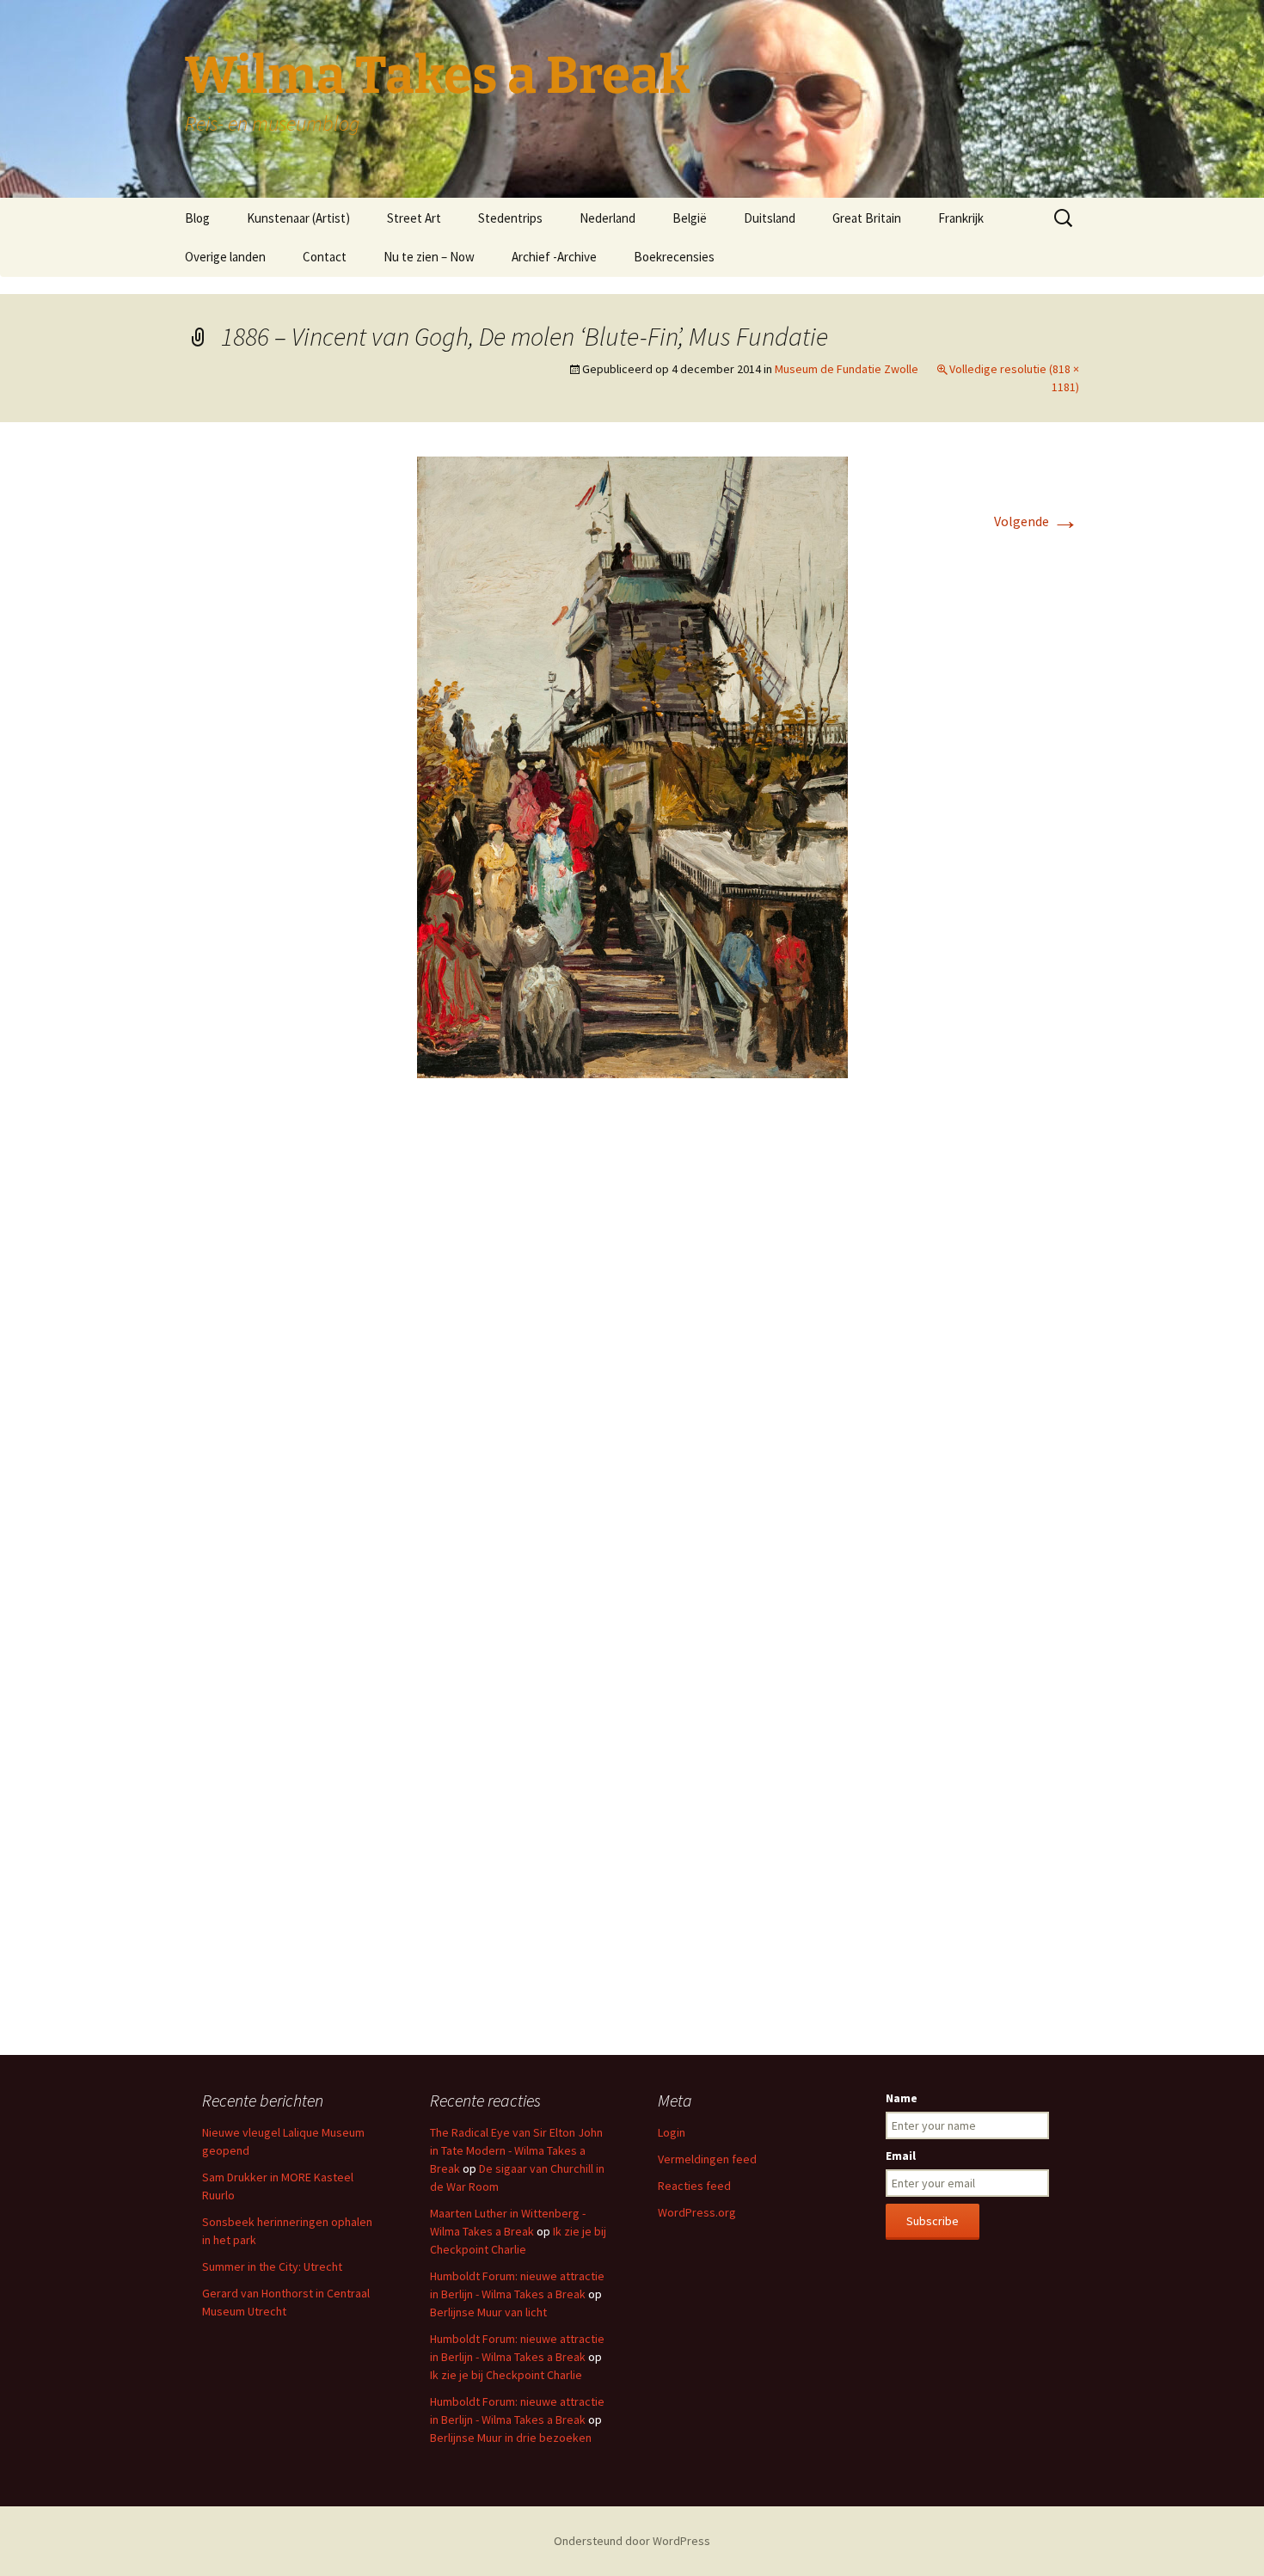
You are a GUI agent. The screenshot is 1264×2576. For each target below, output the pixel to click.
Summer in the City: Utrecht (272, 2266)
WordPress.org (697, 2212)
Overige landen (225, 257)
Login (672, 2132)
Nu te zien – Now (429, 257)
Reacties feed (694, 2186)
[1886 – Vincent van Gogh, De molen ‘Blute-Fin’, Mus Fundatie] (632, 766)
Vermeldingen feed (707, 2159)
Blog (197, 218)
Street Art (414, 218)
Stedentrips (510, 218)
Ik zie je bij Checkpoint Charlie (506, 2375)
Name (902, 2098)
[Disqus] (632, 1348)
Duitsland (770, 218)
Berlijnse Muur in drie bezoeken (511, 2438)
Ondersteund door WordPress (632, 2541)
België (690, 218)
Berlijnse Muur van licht (488, 2312)
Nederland (607, 218)
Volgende (1037, 521)
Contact (325, 257)
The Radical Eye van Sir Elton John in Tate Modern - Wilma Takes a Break (516, 2150)
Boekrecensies (674, 257)
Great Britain (867, 218)
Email (901, 2156)
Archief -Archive (554, 257)
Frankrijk (961, 218)
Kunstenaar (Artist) (298, 218)
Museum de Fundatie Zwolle (847, 369)
